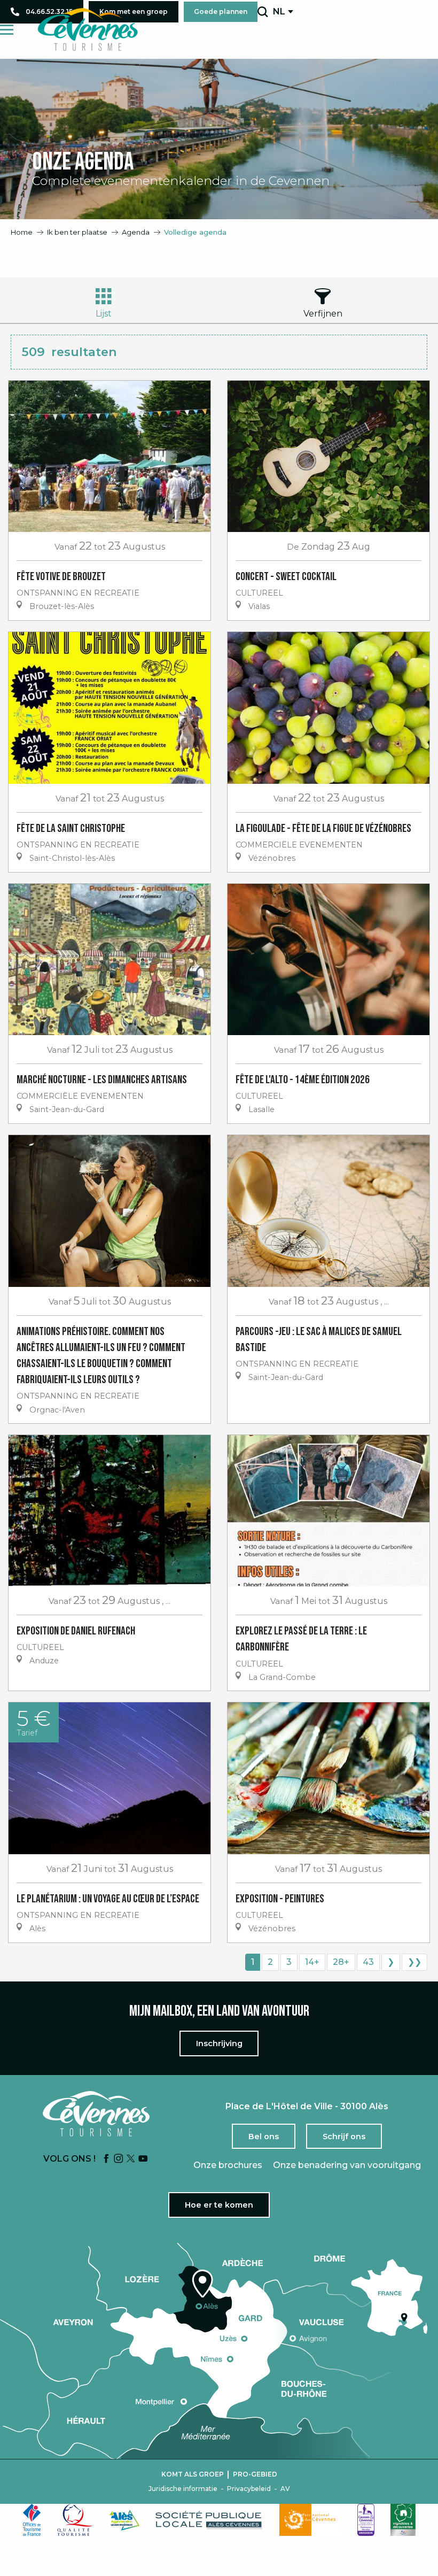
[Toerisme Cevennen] (88, 29)
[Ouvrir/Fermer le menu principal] (7, 30)
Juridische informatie (183, 2489)
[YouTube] (143, 2159)
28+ (341, 1962)
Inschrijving (219, 2043)
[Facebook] (106, 2159)
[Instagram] (119, 2159)
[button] (263, 12)
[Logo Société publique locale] (209, 2520)
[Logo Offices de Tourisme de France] (32, 2520)
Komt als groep (193, 2474)
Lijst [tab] (104, 314)
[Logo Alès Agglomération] (124, 2520)
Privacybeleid (249, 2489)
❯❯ (414, 1962)
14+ (312, 1962)
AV (285, 2489)
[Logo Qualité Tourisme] (75, 2520)
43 (368, 1962)
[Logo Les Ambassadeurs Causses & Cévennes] (366, 2520)
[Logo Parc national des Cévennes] (310, 2520)
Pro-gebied (255, 2474)
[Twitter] (131, 2159)
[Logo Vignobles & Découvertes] (403, 2520)
